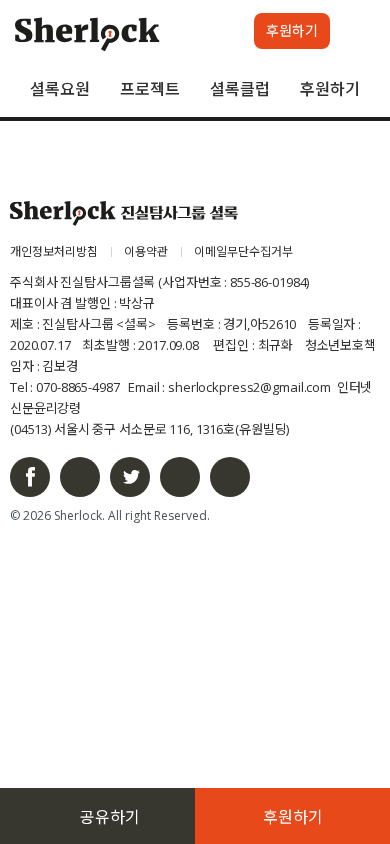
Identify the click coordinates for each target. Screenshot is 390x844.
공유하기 (110, 817)
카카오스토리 (230, 477)
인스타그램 (80, 477)
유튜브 (180, 477)
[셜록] (87, 37)
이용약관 (146, 251)
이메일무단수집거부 (243, 251)
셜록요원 (60, 89)
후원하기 (330, 89)
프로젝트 (150, 89)
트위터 (130, 477)
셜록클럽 (240, 89)
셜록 (124, 213)
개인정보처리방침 (54, 251)
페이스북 (30, 477)
